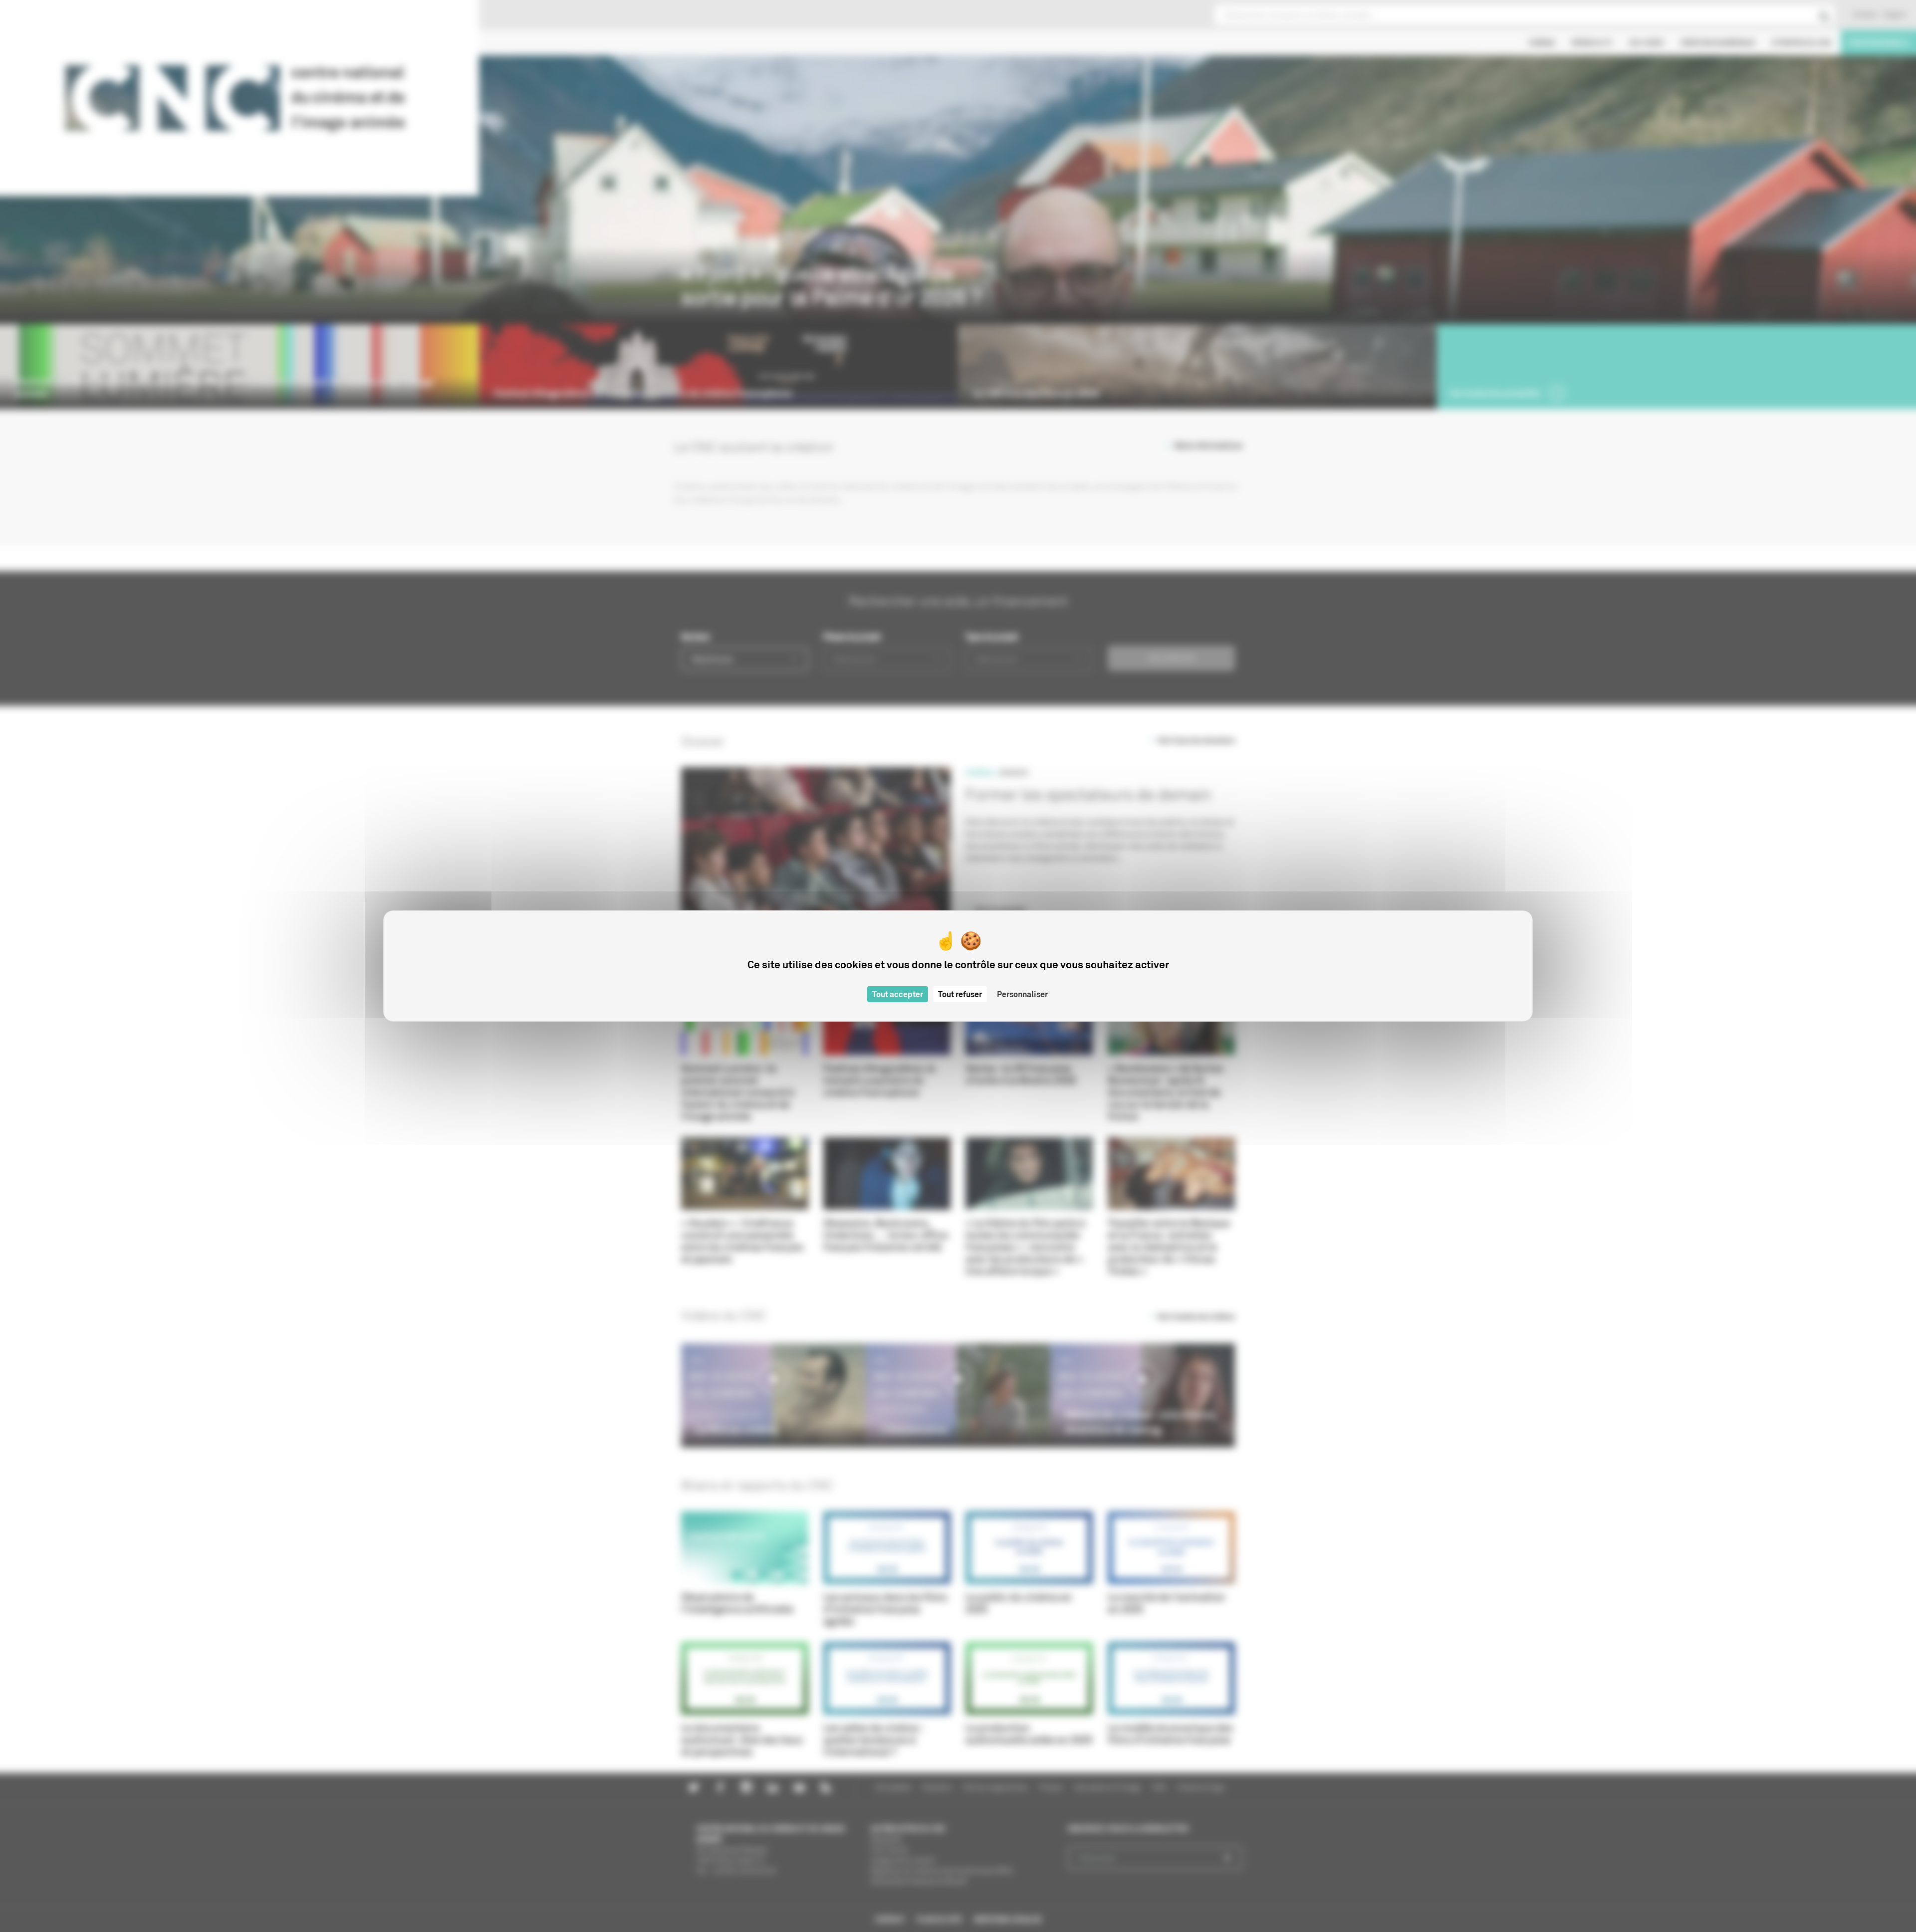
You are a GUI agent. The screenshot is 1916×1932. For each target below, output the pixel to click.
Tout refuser (960, 994)
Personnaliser (1022, 994)
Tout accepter (898, 994)
